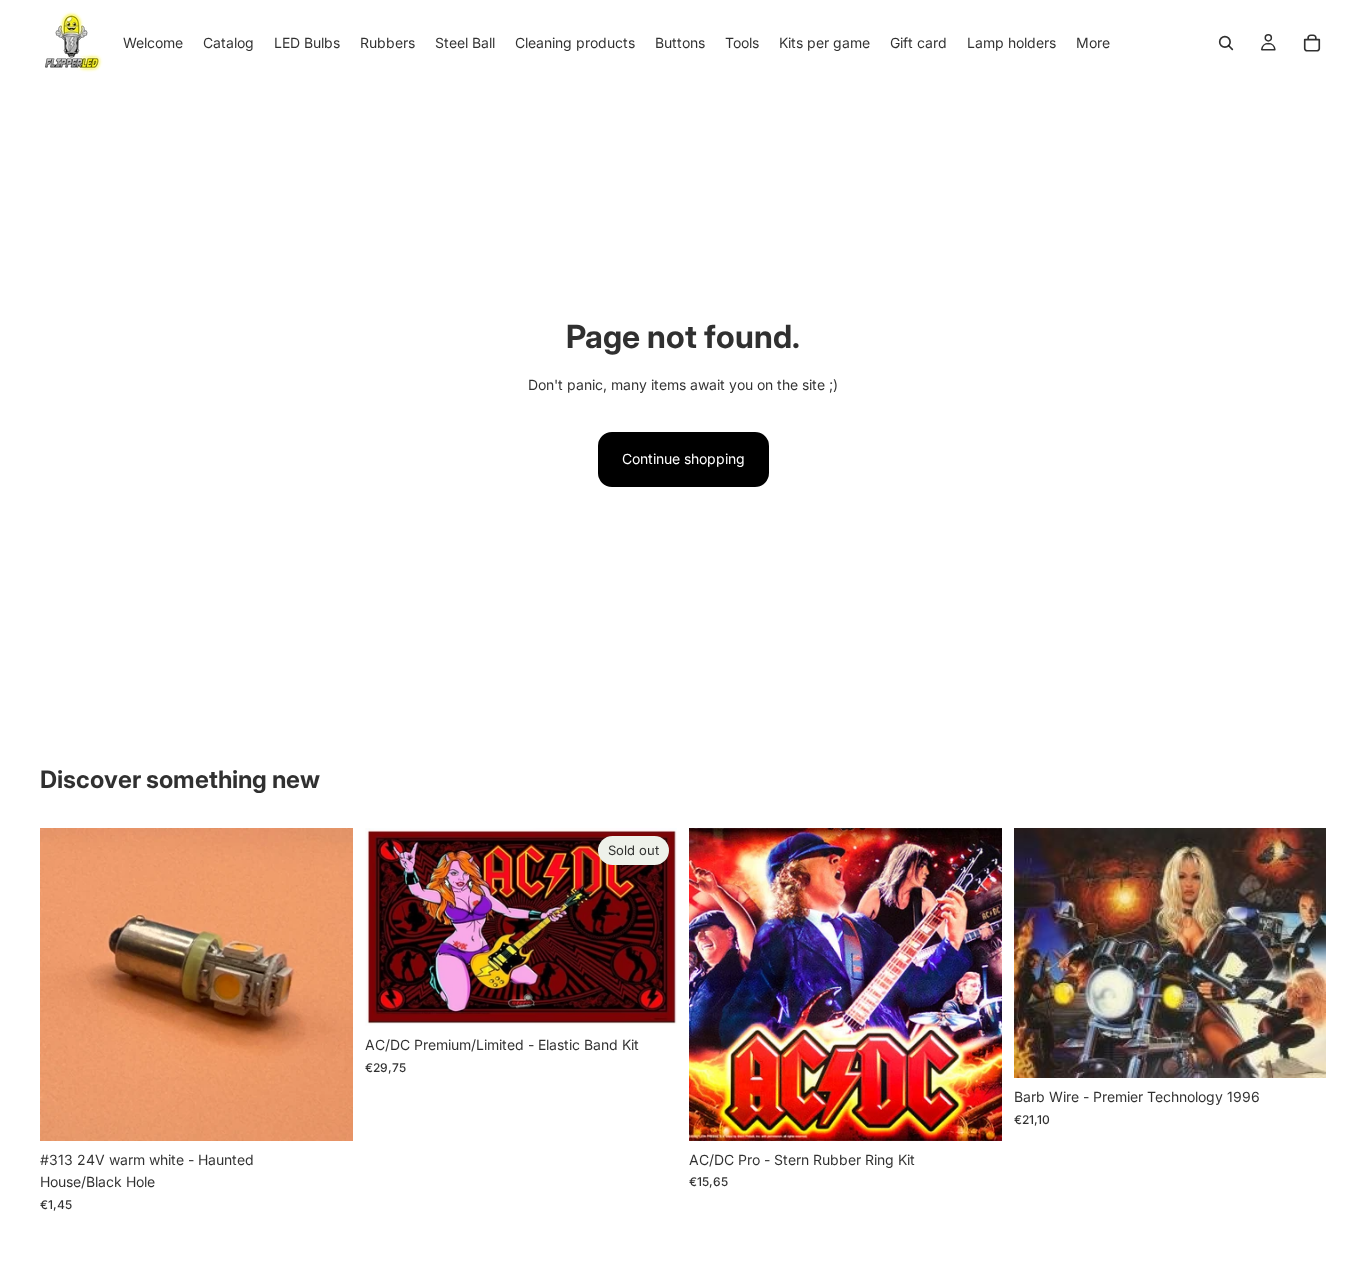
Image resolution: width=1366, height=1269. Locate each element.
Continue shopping (683, 458)
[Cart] (1312, 43)
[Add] (322, 1110)
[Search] (1226, 43)
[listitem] (1093, 42)
